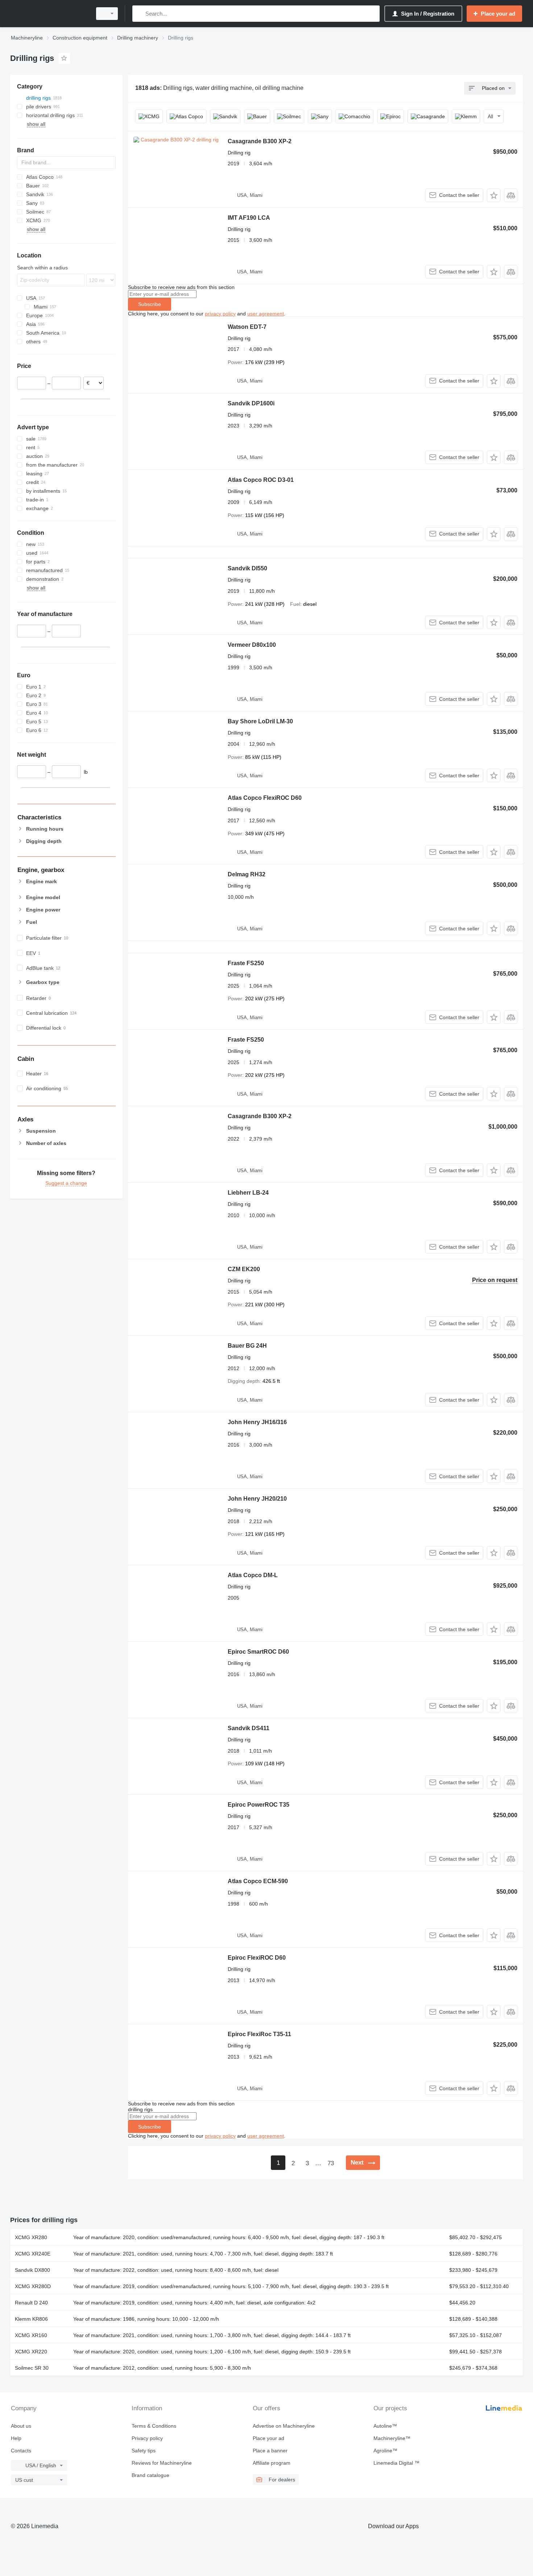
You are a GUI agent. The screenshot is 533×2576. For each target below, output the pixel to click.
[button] (494, 195)
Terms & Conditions (154, 2426)
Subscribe (150, 304)
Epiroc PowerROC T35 (259, 1805)
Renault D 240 (31, 2303)
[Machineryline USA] (49, 14)
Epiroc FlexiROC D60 (257, 1958)
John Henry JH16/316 (257, 1422)
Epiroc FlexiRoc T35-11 (259, 2034)
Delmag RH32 (247, 874)
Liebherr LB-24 (248, 1193)
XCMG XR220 (31, 2352)
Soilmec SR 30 (32, 2368)
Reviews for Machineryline (162, 2463)
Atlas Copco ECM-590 (258, 1881)
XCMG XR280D (33, 2286)
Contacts (21, 2451)
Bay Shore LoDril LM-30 (260, 721)
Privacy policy (147, 2438)
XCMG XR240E (33, 2254)
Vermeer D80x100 (252, 645)
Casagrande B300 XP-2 (260, 141)
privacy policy (220, 314)
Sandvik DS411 (249, 1728)
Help (16, 2438)
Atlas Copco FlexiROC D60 (265, 798)
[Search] (139, 14)
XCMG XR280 (31, 2237)
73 (331, 2163)
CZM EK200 (244, 1269)
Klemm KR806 (31, 2319)
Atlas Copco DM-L (253, 1575)
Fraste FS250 (246, 963)
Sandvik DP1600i (251, 403)
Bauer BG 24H (247, 1346)
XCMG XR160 (31, 2335)
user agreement (266, 314)
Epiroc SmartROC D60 (258, 1652)
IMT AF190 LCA (249, 218)
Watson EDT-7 (247, 327)
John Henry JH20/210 (257, 1499)
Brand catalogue (150, 2475)
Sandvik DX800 (32, 2270)
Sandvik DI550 (247, 568)
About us (21, 2426)
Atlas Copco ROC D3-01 (261, 480)
